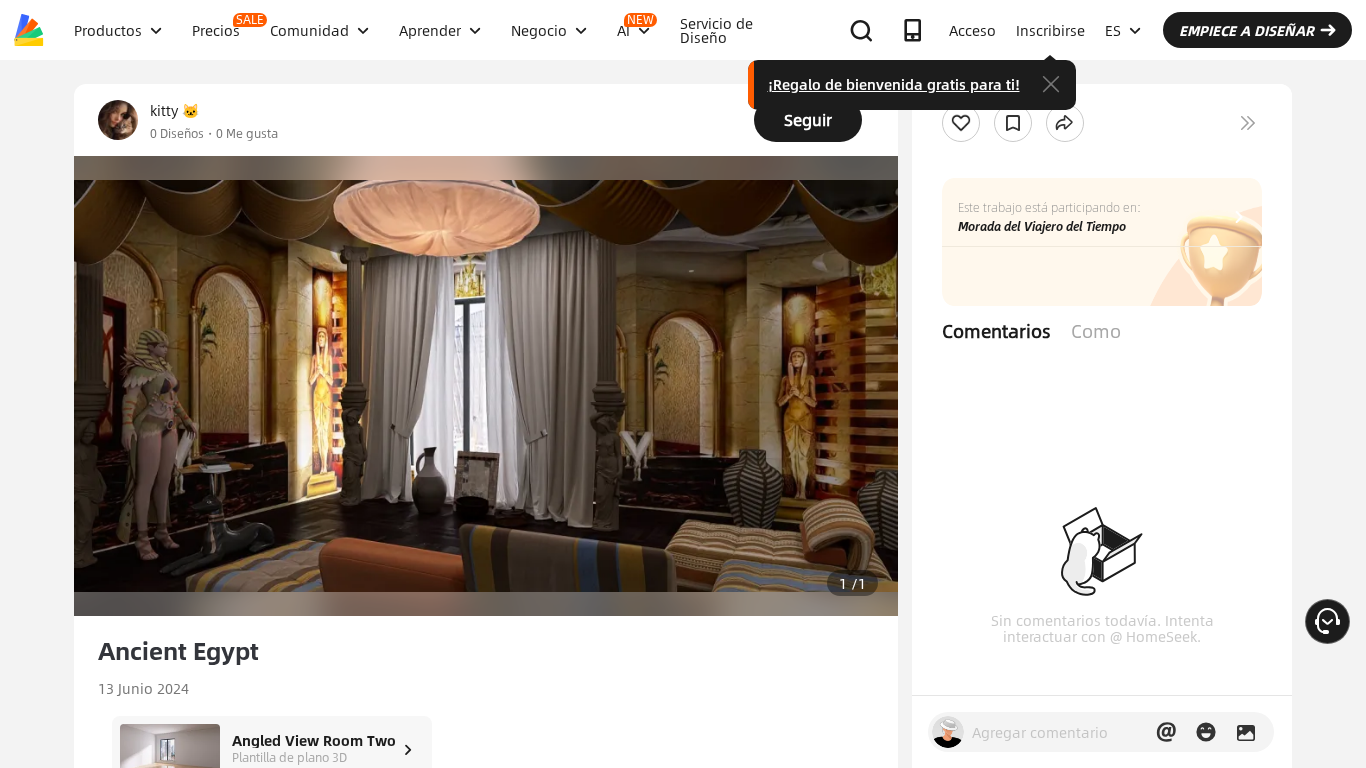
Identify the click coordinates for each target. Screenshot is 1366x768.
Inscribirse (1050, 30)
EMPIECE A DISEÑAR (1246, 30)
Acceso (972, 30)
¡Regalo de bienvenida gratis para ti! (894, 84)
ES (1113, 30)
